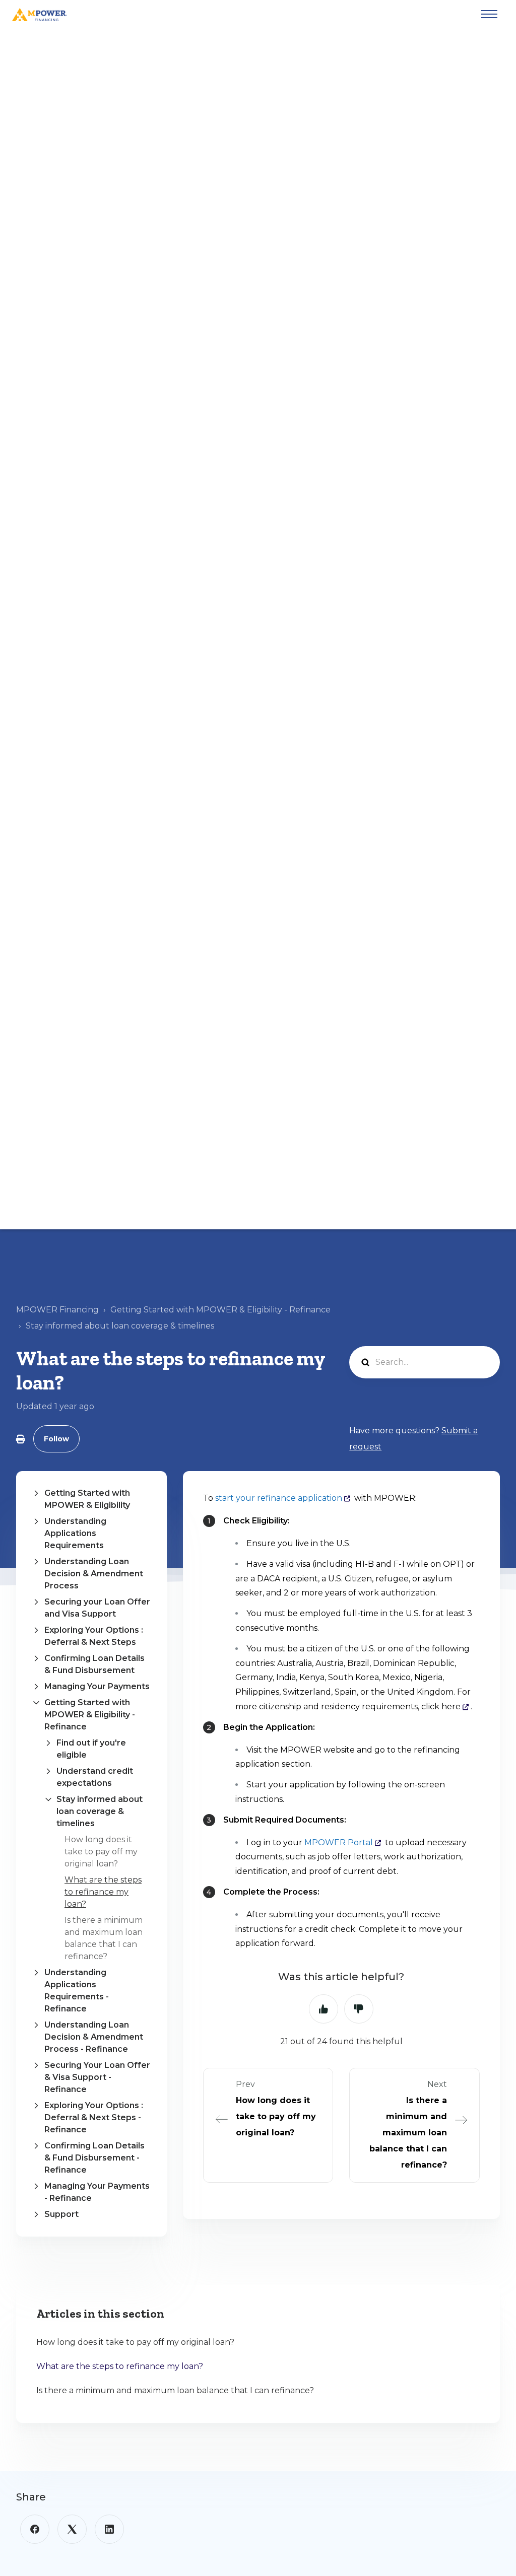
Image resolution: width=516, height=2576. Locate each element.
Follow (56, 1439)
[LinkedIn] (109, 2529)
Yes (324, 2009)
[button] (91, 1499)
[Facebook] (35, 2529)
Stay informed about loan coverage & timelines (120, 1326)
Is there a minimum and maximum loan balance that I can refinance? (175, 2390)
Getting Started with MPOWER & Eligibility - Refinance (220, 1310)
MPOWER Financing (57, 1310)
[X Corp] (72, 2529)
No (359, 2009)
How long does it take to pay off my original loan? (101, 1852)
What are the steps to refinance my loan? (103, 1892)
